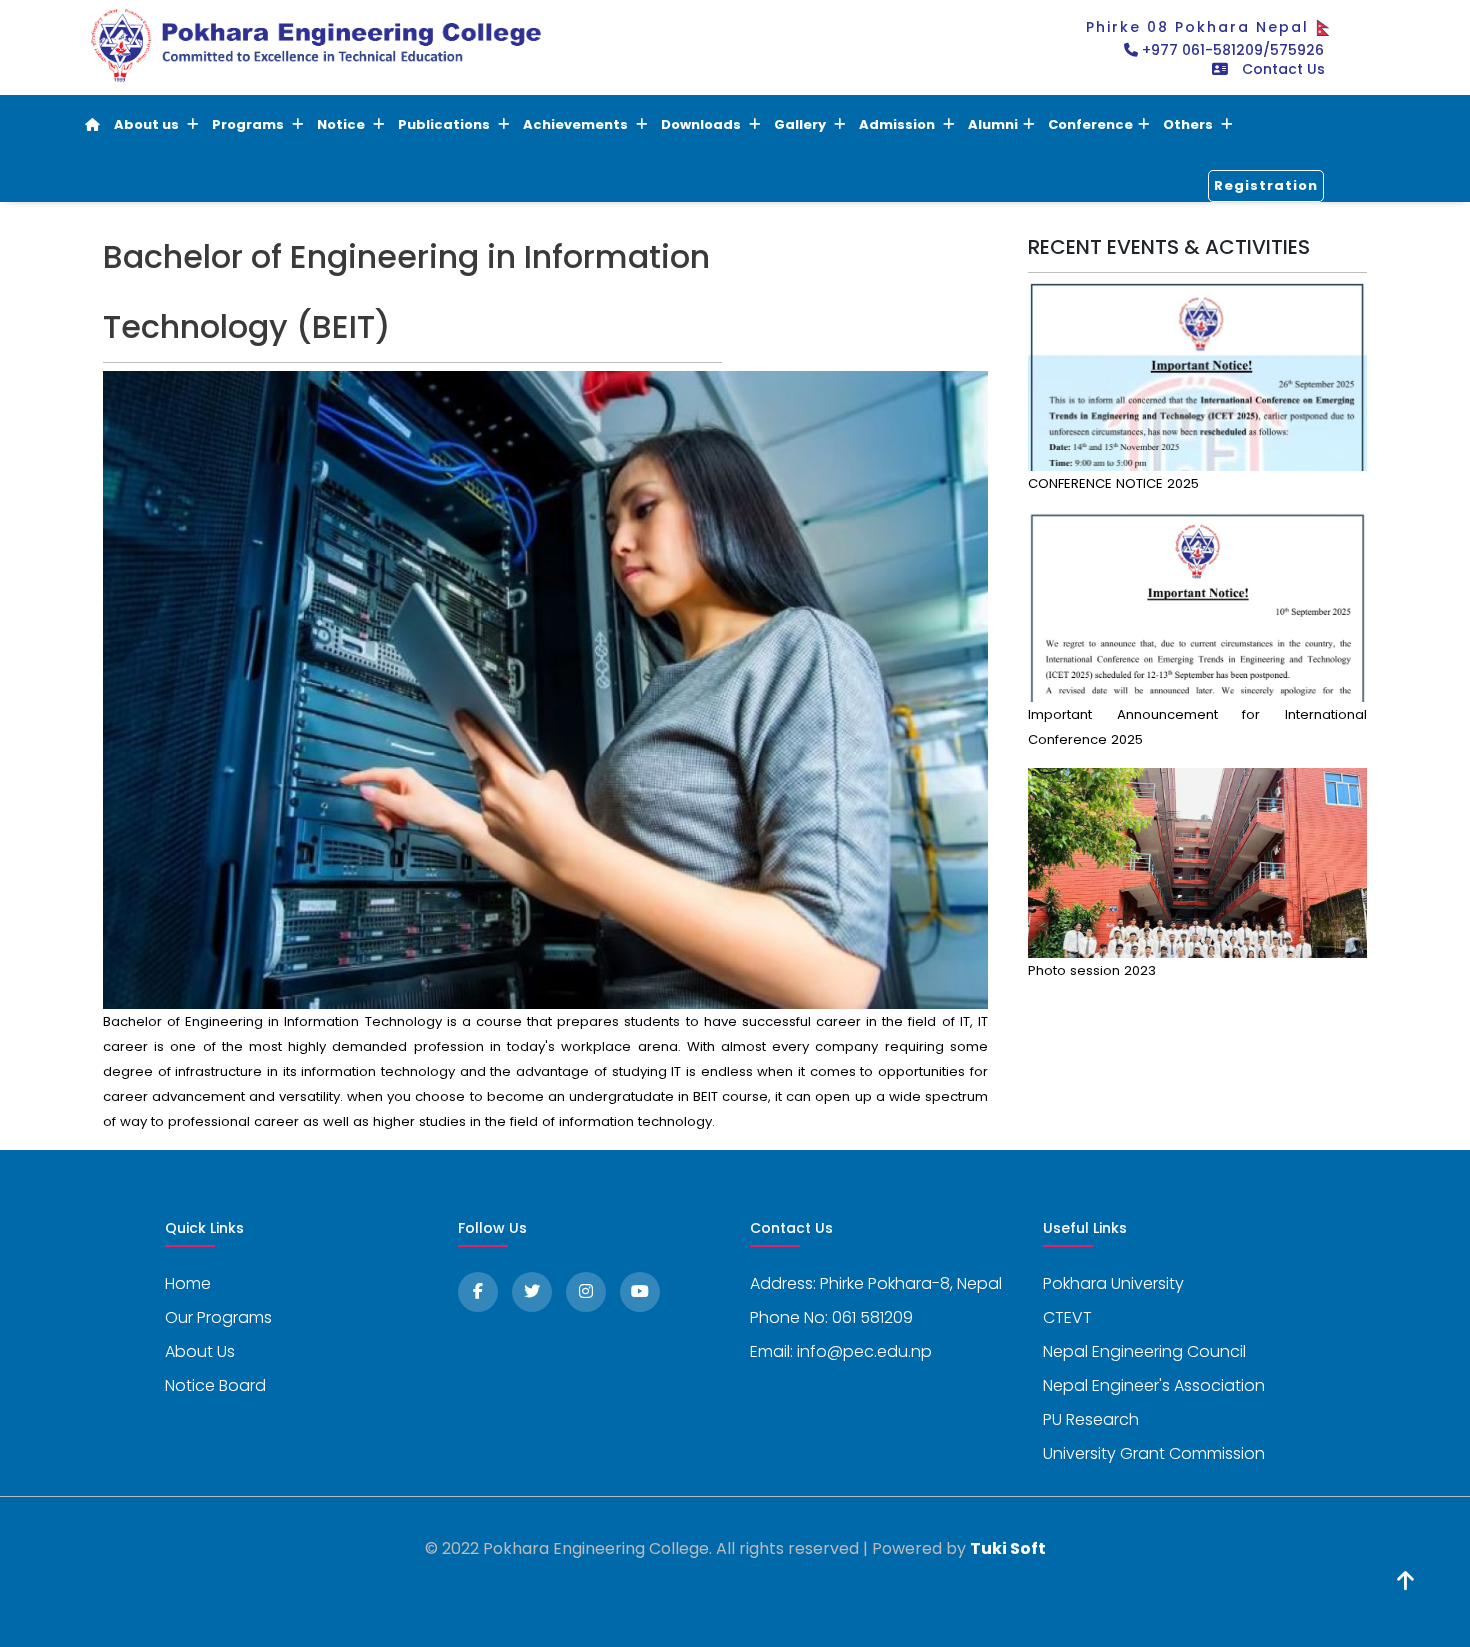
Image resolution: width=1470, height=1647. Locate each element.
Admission (898, 124)
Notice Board (215, 1385)
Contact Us (1283, 69)
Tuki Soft (1008, 1548)
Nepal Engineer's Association (1154, 1385)
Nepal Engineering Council (1144, 1351)
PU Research (1091, 1419)
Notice (342, 124)
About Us (200, 1351)
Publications (445, 124)
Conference (1090, 124)
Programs (249, 124)
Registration (1266, 185)
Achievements (577, 124)
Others (1189, 124)
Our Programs (218, 1317)
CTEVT (1067, 1317)
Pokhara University (1113, 1283)
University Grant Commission (1154, 1453)
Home (188, 1283)
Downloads (702, 124)
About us (148, 124)
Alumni (993, 124)
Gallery (801, 124)
